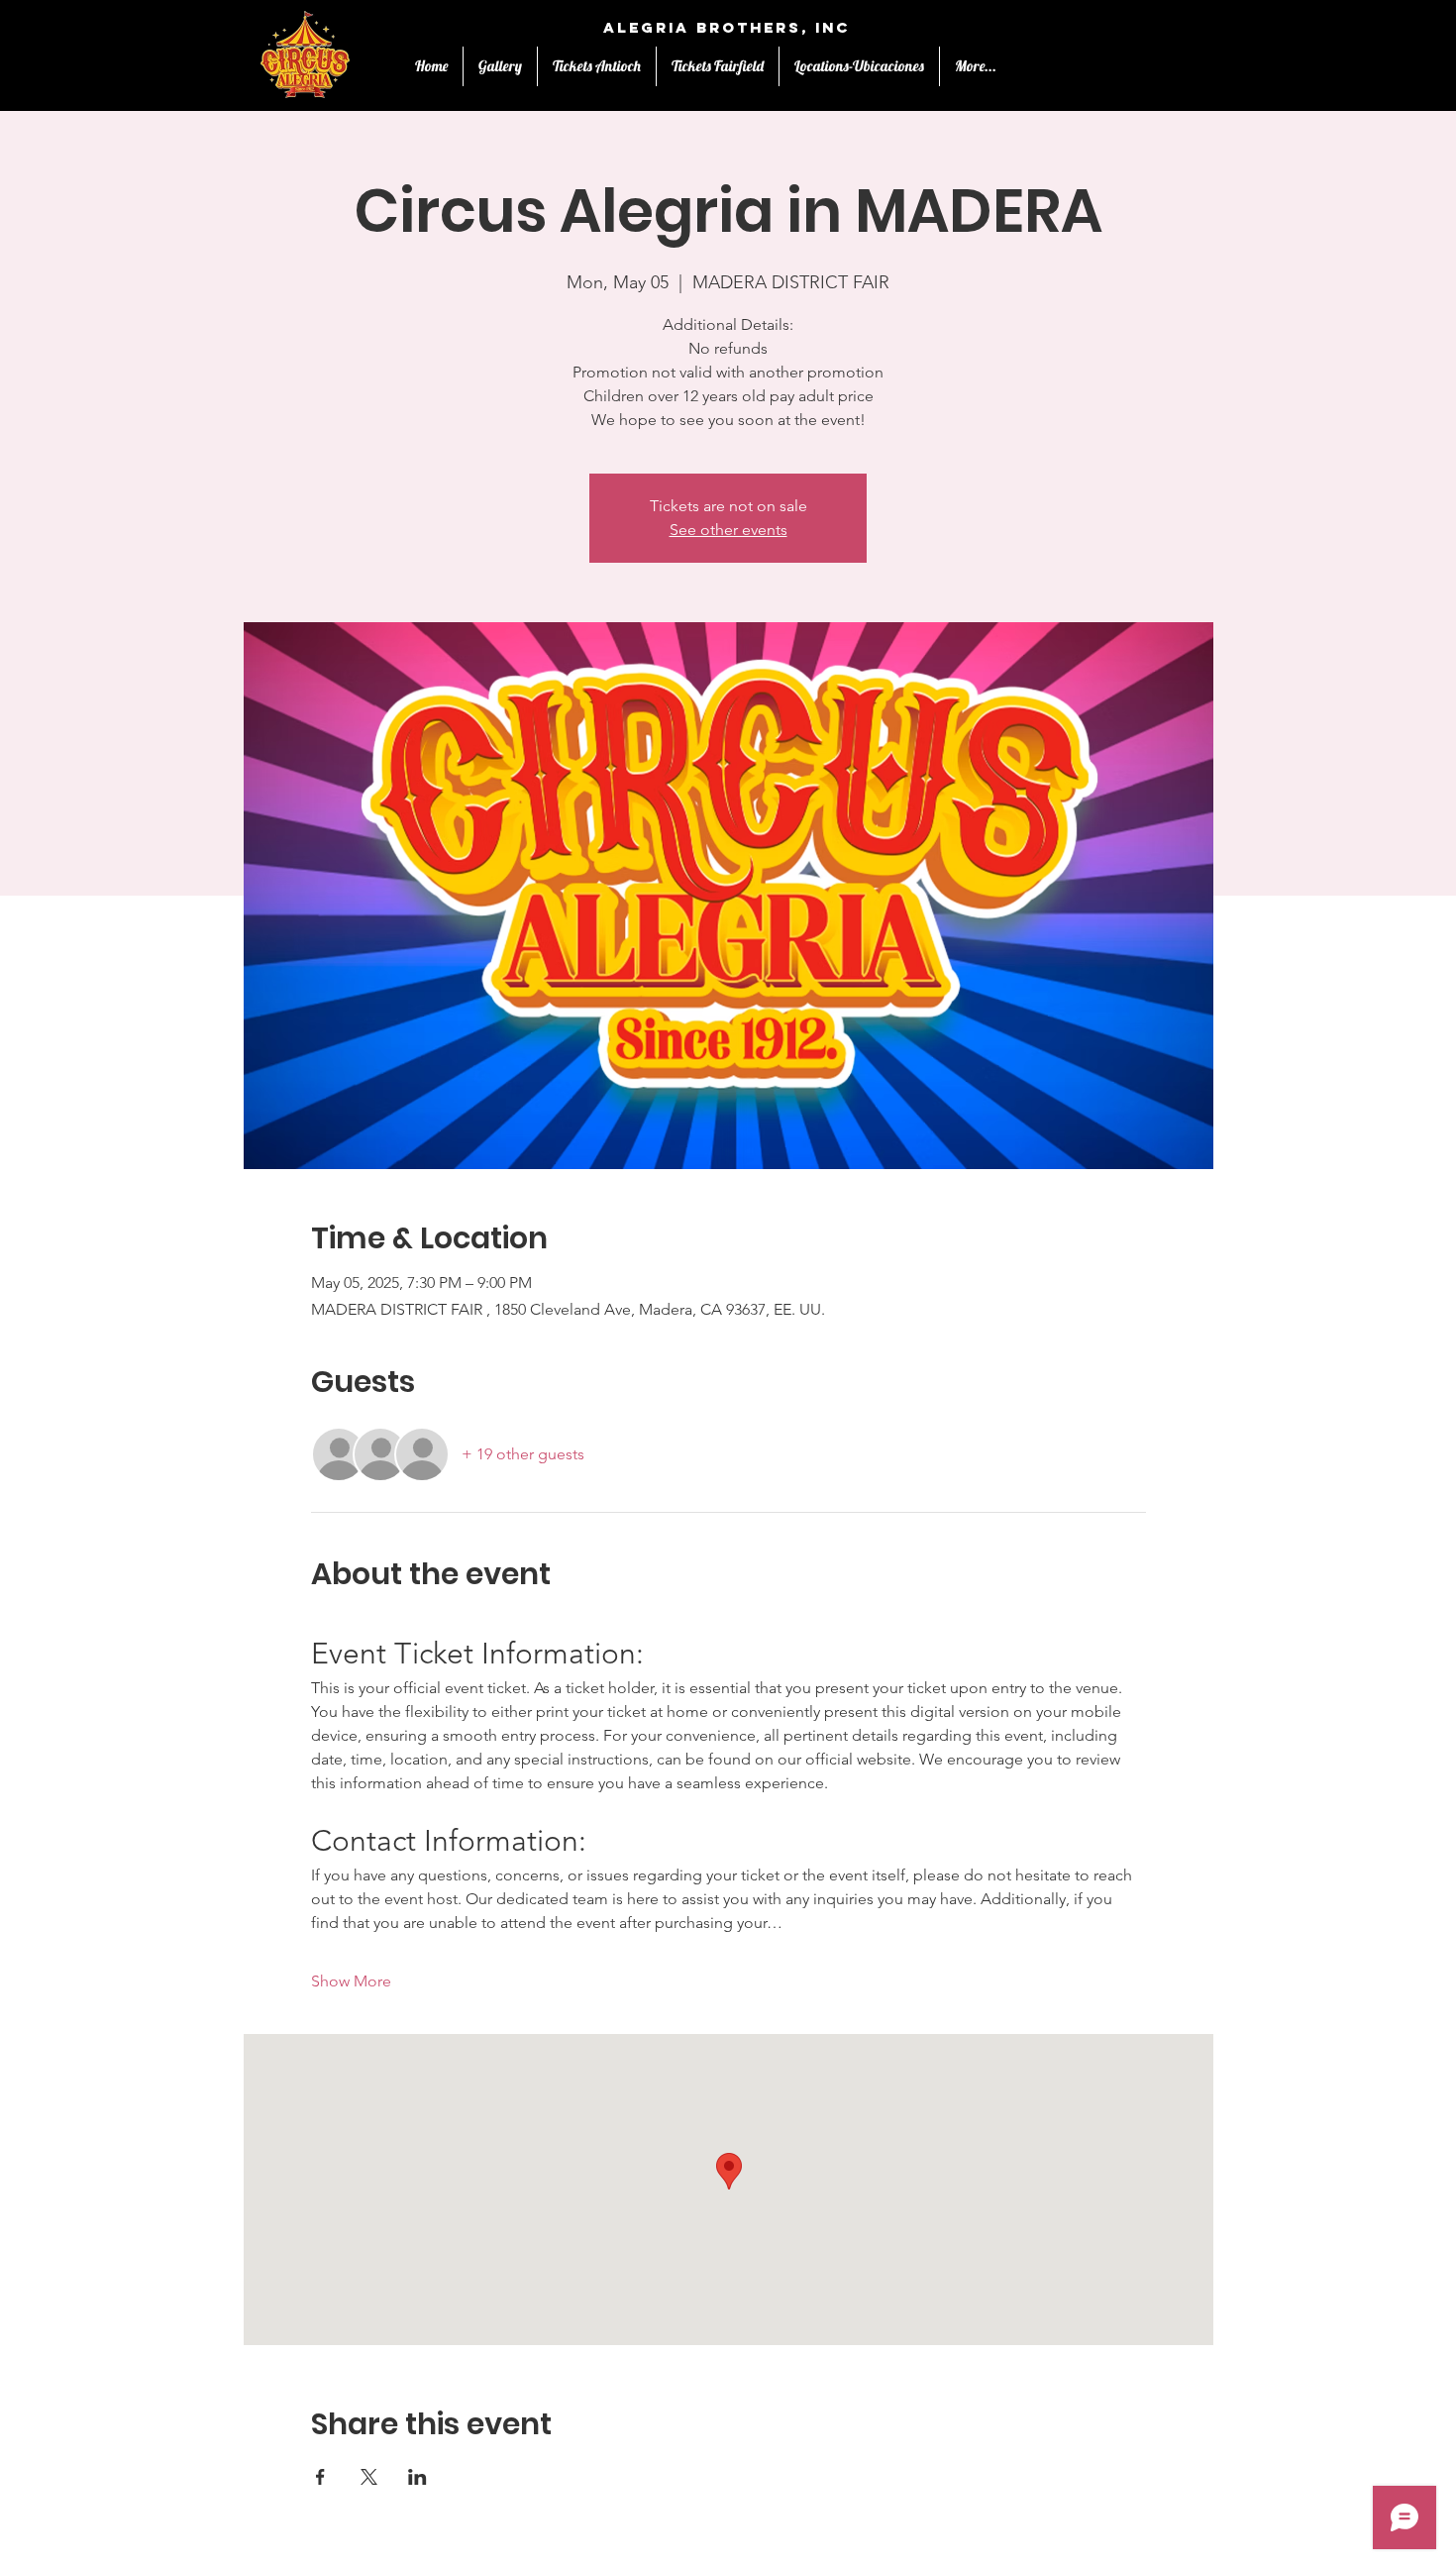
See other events (728, 530)
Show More (351, 1981)
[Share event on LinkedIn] (417, 2477)
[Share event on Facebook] (320, 2477)
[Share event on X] (369, 2477)
